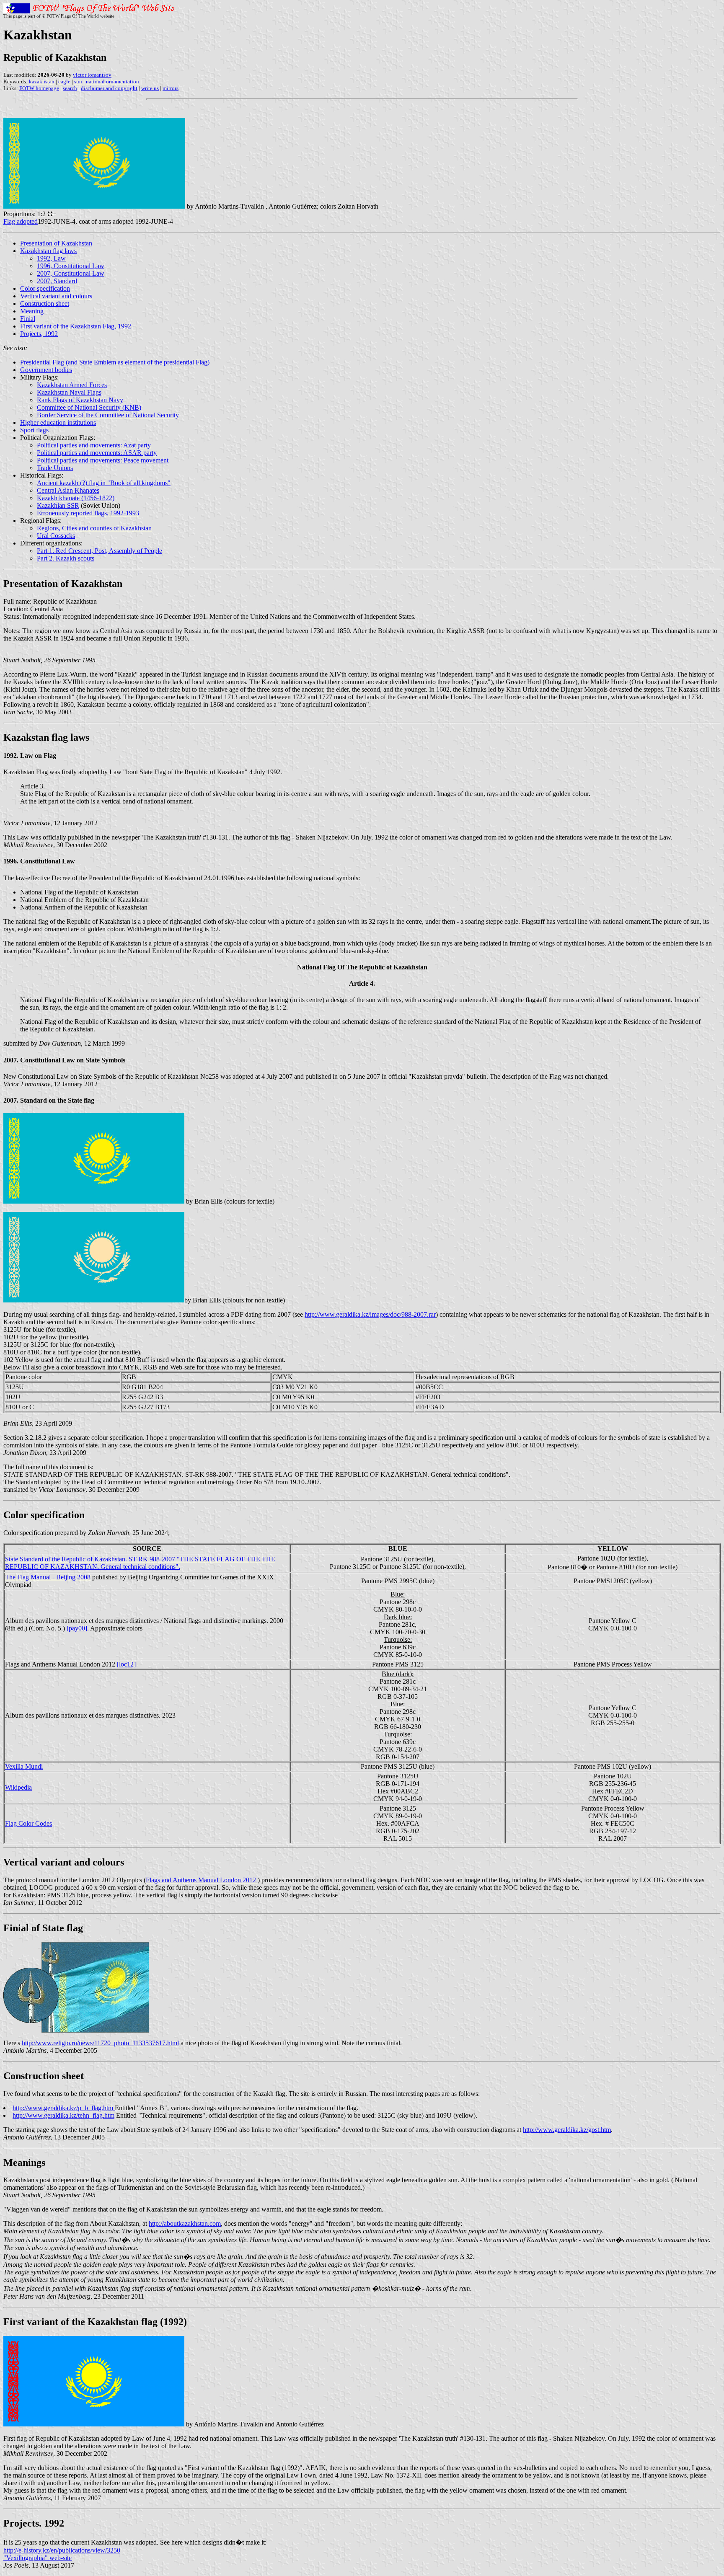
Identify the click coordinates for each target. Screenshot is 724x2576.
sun (78, 81)
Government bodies (46, 370)
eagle (64, 81)
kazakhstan (42, 81)
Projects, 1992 (39, 334)
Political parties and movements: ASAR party (97, 453)
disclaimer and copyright (109, 88)
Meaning (32, 311)
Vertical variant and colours (56, 296)
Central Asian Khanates (68, 490)
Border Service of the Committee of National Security (108, 415)
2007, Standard (57, 281)
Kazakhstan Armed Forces (72, 385)
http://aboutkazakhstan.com (185, 2223)
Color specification (45, 288)
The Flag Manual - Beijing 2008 (48, 1577)
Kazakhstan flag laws (48, 251)
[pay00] (77, 1628)
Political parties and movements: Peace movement (103, 460)
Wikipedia (18, 1787)
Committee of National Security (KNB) (89, 407)
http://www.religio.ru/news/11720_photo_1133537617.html (100, 2043)
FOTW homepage (39, 88)
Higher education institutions (58, 422)
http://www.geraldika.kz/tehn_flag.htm (63, 2115)
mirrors (171, 88)
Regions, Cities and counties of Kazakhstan (94, 528)
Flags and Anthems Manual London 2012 (202, 1880)
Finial (28, 319)
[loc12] (126, 1664)
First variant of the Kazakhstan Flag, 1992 (76, 326)
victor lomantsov (92, 75)
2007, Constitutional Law (71, 273)
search (70, 88)
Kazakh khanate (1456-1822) (76, 498)
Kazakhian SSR (58, 505)
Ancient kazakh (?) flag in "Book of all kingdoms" (104, 483)
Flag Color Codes (28, 1823)
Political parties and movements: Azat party (94, 445)
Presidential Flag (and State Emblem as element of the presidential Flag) (115, 362)
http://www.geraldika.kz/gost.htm (567, 2130)
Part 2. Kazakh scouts (66, 558)
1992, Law (51, 258)
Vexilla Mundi (24, 1766)
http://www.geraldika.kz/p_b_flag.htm (64, 2108)
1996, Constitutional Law (71, 266)
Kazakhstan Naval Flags (69, 392)
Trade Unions (55, 468)
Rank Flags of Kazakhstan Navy (80, 400)
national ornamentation (112, 81)
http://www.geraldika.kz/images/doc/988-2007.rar (370, 1314)
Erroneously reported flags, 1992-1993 (88, 513)
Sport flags (34, 430)
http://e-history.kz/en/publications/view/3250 (62, 2550)
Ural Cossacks (56, 536)
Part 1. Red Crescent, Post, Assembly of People (100, 551)
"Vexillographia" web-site (37, 2558)
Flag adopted (21, 221)
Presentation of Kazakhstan (56, 243)
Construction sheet (45, 304)
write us (150, 88)
